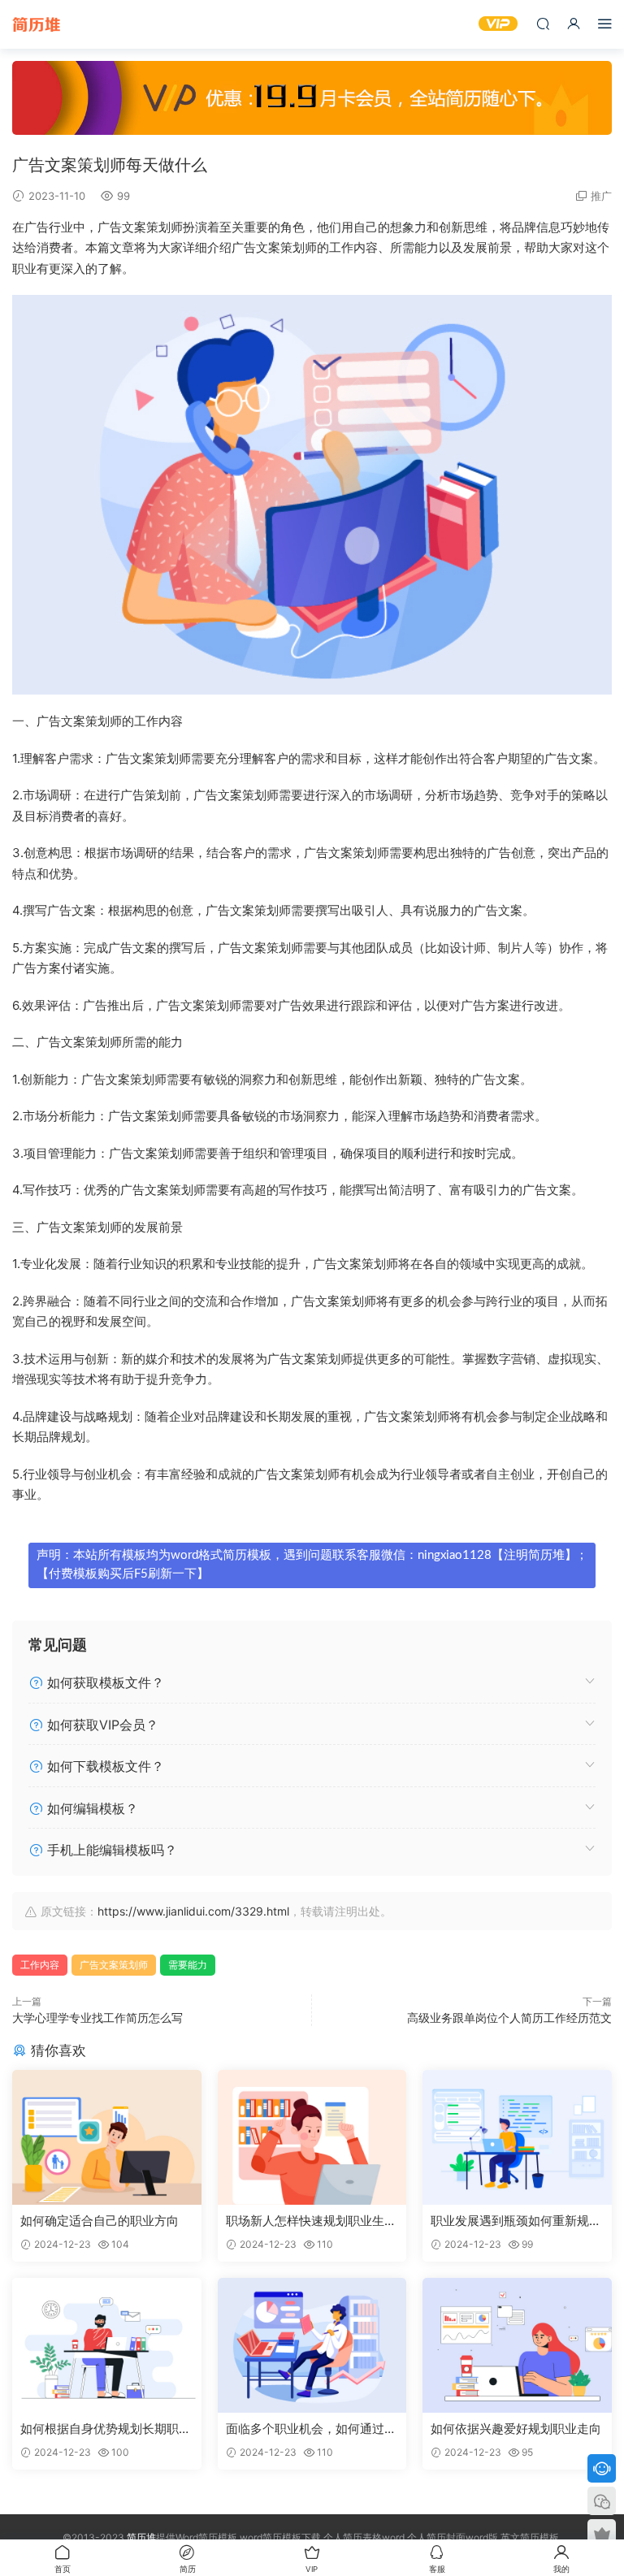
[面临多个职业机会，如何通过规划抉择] (312, 2345)
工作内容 (40, 1965)
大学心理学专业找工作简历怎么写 (97, 2018)
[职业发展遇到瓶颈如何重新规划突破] (517, 2137)
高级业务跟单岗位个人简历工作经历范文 (509, 2018)
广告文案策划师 (114, 1965)
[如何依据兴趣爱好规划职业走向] (517, 2345)
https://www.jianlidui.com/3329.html (193, 1911)
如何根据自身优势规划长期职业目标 (106, 2429)
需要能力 (188, 1965)
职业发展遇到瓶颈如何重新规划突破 (516, 2221)
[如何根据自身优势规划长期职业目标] (107, 2345)
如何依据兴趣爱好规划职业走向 (516, 2429)
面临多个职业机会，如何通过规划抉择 (311, 2429)
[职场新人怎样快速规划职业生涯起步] (312, 2137)
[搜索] (543, 23)
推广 (601, 196)
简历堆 (37, 24)
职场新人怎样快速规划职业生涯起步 (311, 2221)
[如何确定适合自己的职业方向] (107, 2137)
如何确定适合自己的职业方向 (100, 2221)
